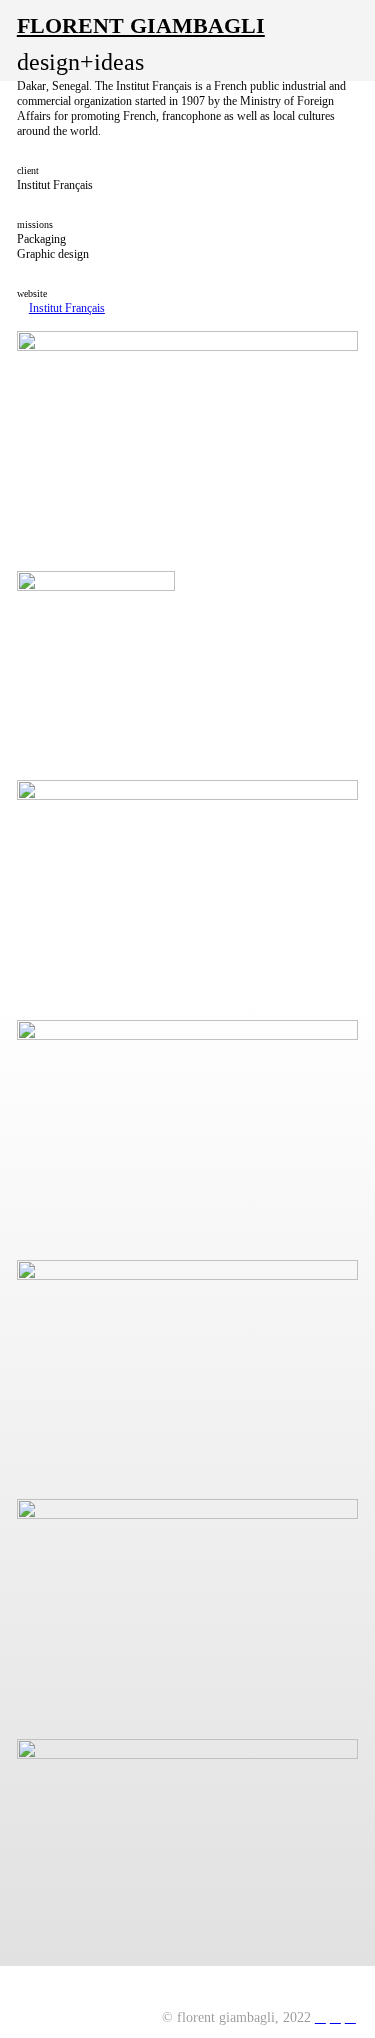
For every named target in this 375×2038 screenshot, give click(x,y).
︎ (350, 2017)
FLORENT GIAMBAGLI (141, 26)
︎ (320, 2017)
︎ (335, 2017)
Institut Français (67, 308)
